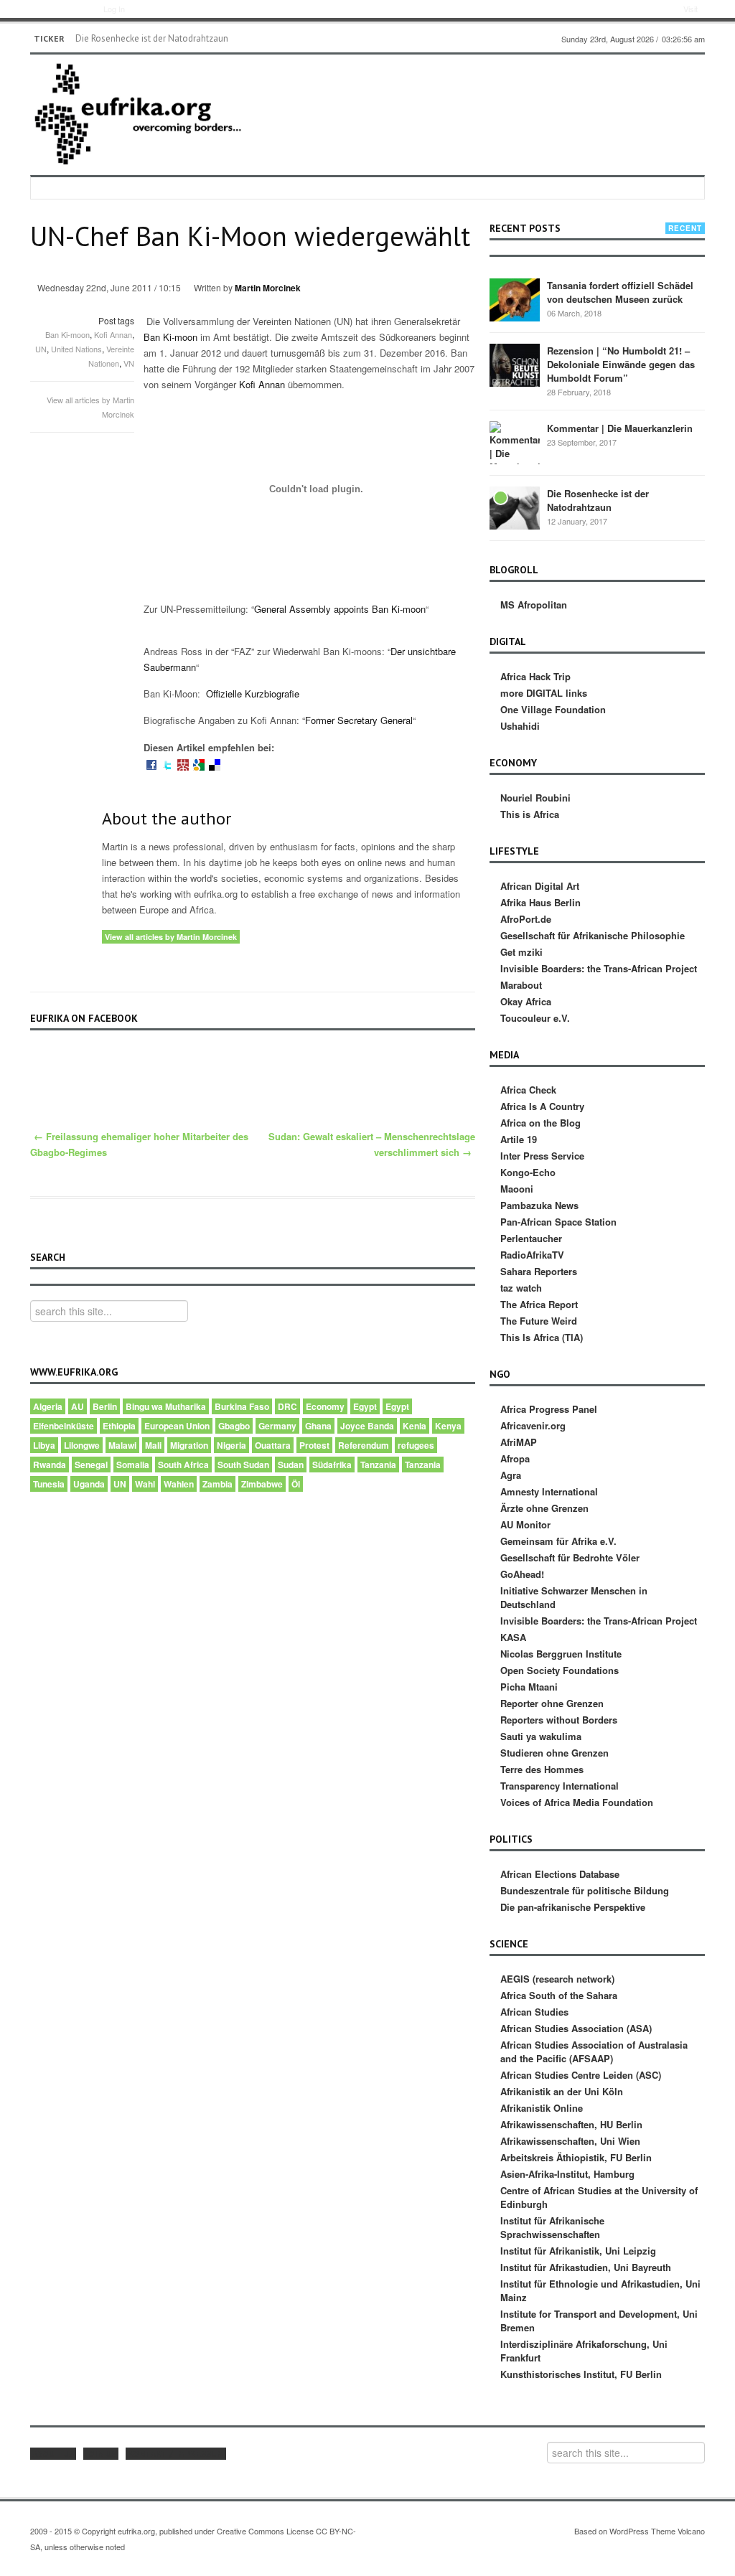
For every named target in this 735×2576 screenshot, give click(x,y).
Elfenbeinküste (64, 1426)
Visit (690, 9)
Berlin (105, 1406)
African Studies (534, 2012)
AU (78, 1406)
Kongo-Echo (528, 1172)
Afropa (515, 1458)
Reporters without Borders (559, 1720)
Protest (314, 1445)
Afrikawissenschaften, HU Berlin (571, 2124)
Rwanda (50, 1465)
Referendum (364, 1445)
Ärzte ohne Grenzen (544, 1508)
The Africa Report (539, 1304)
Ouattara (273, 1445)
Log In (114, 9)
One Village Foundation (553, 709)
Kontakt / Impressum (176, 2454)
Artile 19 (519, 1139)
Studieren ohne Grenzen (554, 1753)
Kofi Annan (113, 334)
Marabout (521, 985)
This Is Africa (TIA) (542, 1337)
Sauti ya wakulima (541, 1736)
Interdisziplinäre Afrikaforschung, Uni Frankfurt (584, 2351)
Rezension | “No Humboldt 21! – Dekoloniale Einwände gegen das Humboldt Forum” (621, 364)
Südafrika (332, 1465)
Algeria (48, 1406)
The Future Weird (539, 1321)
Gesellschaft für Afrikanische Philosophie (593, 935)
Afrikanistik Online (542, 2108)
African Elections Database (560, 1874)
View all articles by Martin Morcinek (171, 937)
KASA (513, 1637)
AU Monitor (525, 1524)
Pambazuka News (539, 1205)
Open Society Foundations (560, 1670)
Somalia (133, 1465)
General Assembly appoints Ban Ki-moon (340, 609)
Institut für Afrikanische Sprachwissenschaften (552, 2227)
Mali (153, 1445)
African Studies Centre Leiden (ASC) (581, 2075)
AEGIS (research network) (557, 1979)
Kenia (415, 1426)
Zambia (217, 1484)
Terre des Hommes (542, 1769)
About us (53, 2454)
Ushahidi (520, 726)
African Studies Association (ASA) (576, 2028)
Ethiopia (119, 1426)
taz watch (521, 1288)
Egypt (365, 1406)
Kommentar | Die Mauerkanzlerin (620, 428)
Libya (44, 1445)
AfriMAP (519, 1442)
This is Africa (530, 814)
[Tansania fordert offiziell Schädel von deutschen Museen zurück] (515, 299)
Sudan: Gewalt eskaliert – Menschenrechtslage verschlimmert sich (372, 1144)
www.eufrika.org (56, 11)
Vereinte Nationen (111, 356)
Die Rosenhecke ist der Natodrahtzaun (152, 38)
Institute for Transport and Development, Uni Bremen (599, 2321)
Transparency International (560, 1786)
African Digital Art (540, 886)
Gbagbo (234, 1426)
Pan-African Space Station (558, 1222)
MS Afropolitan (534, 605)
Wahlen (179, 1484)
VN (129, 363)
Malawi (122, 1445)
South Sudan (243, 1465)
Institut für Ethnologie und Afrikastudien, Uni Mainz (600, 2290)
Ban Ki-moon (67, 334)
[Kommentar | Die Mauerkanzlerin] (515, 446)
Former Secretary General (359, 720)
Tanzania (378, 1465)
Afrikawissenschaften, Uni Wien (570, 2141)
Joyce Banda (367, 1426)
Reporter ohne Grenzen (552, 1703)
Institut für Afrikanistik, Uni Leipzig (578, 2251)
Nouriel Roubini (535, 798)
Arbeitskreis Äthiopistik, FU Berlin (576, 2157)
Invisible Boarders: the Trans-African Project (599, 968)
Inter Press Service (542, 1156)
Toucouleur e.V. (535, 1018)
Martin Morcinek (268, 288)
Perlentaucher (531, 1238)
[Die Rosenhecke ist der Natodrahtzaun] (515, 507)
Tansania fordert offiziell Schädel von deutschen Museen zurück (620, 292)
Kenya (448, 1426)
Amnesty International (549, 1491)
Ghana (318, 1426)
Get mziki (521, 952)
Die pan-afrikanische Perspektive (573, 1907)
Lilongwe (82, 1445)
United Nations (76, 349)
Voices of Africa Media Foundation (577, 1802)
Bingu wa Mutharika (166, 1406)
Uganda (89, 1484)
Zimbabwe (262, 1484)
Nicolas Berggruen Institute (561, 1654)
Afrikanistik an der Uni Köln (562, 2091)
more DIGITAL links (544, 693)
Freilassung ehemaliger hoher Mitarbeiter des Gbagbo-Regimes (139, 1144)
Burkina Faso (242, 1406)
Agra (511, 1475)
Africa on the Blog (540, 1123)
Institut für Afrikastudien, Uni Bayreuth (586, 2267)
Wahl (145, 1484)
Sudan (291, 1465)
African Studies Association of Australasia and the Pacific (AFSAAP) (594, 2051)
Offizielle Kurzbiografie (253, 694)
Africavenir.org (533, 1425)
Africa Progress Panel (549, 1409)
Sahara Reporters (539, 1271)
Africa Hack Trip (535, 676)
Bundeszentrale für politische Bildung (585, 1890)
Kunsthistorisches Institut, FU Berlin (581, 2374)
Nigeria (231, 1445)
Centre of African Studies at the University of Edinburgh (599, 2197)
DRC (287, 1406)
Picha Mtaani (529, 1687)
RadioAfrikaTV (532, 1255)
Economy (325, 1406)
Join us (101, 2454)
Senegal (91, 1465)
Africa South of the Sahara (559, 1995)
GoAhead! (522, 1574)
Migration (189, 1445)
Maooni (517, 1189)
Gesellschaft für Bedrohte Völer (570, 1557)
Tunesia (49, 1484)
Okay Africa (526, 1001)
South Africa (183, 1465)
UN (41, 349)
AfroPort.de (526, 919)
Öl (296, 1484)
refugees (416, 1445)
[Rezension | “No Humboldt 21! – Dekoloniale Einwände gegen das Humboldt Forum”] (515, 364)
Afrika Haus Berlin (540, 902)
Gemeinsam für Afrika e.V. (558, 1541)
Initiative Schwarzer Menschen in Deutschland (574, 1597)
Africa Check (528, 1090)
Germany (277, 1426)
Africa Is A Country (542, 1106)
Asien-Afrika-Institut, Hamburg (567, 2174)
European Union (177, 1426)
